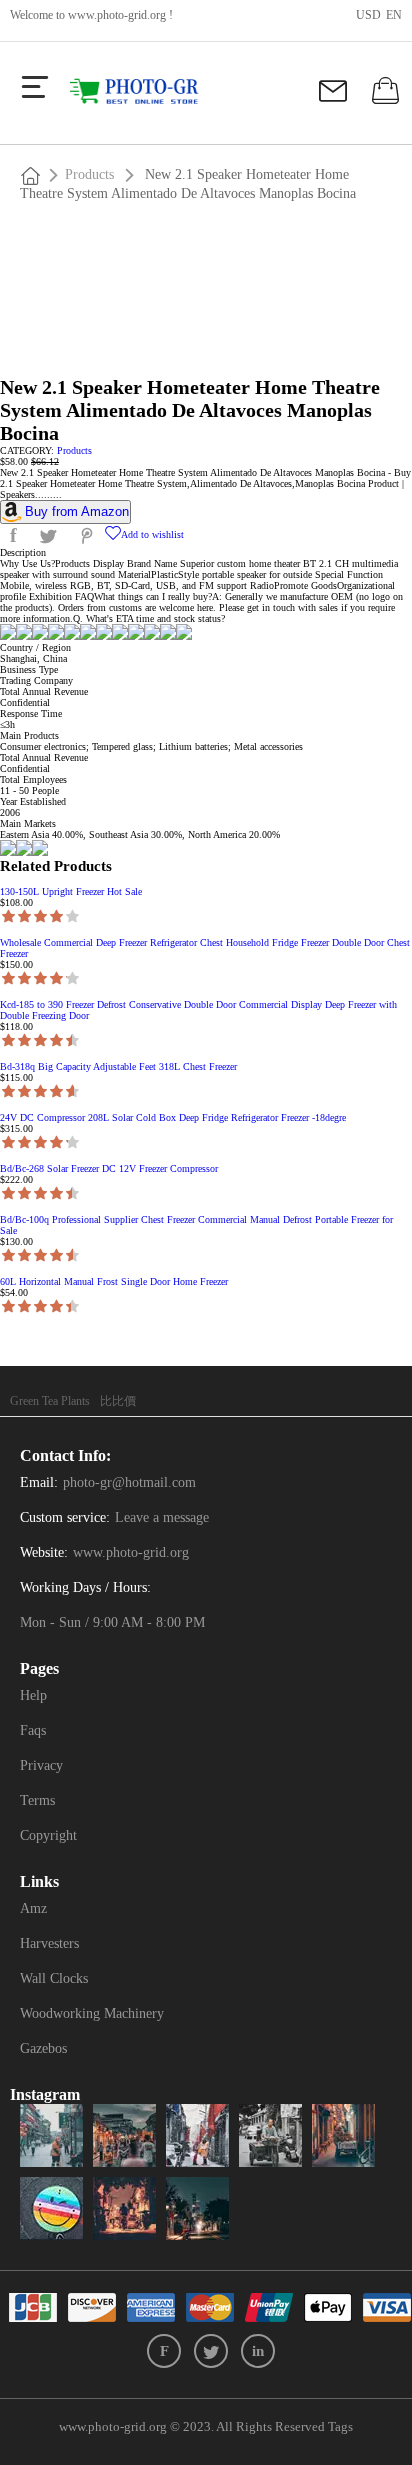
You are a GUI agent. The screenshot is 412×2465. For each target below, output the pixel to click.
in (258, 2351)
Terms (37, 1800)
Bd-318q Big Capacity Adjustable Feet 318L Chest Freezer (118, 1066)
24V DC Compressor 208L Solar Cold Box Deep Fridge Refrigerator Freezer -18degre (173, 1117)
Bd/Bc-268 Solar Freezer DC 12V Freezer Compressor (109, 1168)
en (394, 15)
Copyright (48, 1835)
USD (368, 15)
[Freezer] (142, 92)
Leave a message (162, 1517)
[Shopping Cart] (383, 99)
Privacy (41, 1765)
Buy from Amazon (77, 511)
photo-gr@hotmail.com (129, 1482)
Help (33, 1695)
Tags (340, 2426)
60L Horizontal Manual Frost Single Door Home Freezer (114, 1281)
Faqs (33, 1730)
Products (89, 174)
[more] (35, 87)
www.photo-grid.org (117, 15)
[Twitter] (211, 2351)
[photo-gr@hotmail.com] (335, 98)
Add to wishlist (152, 534)
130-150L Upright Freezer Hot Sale (71, 891)
